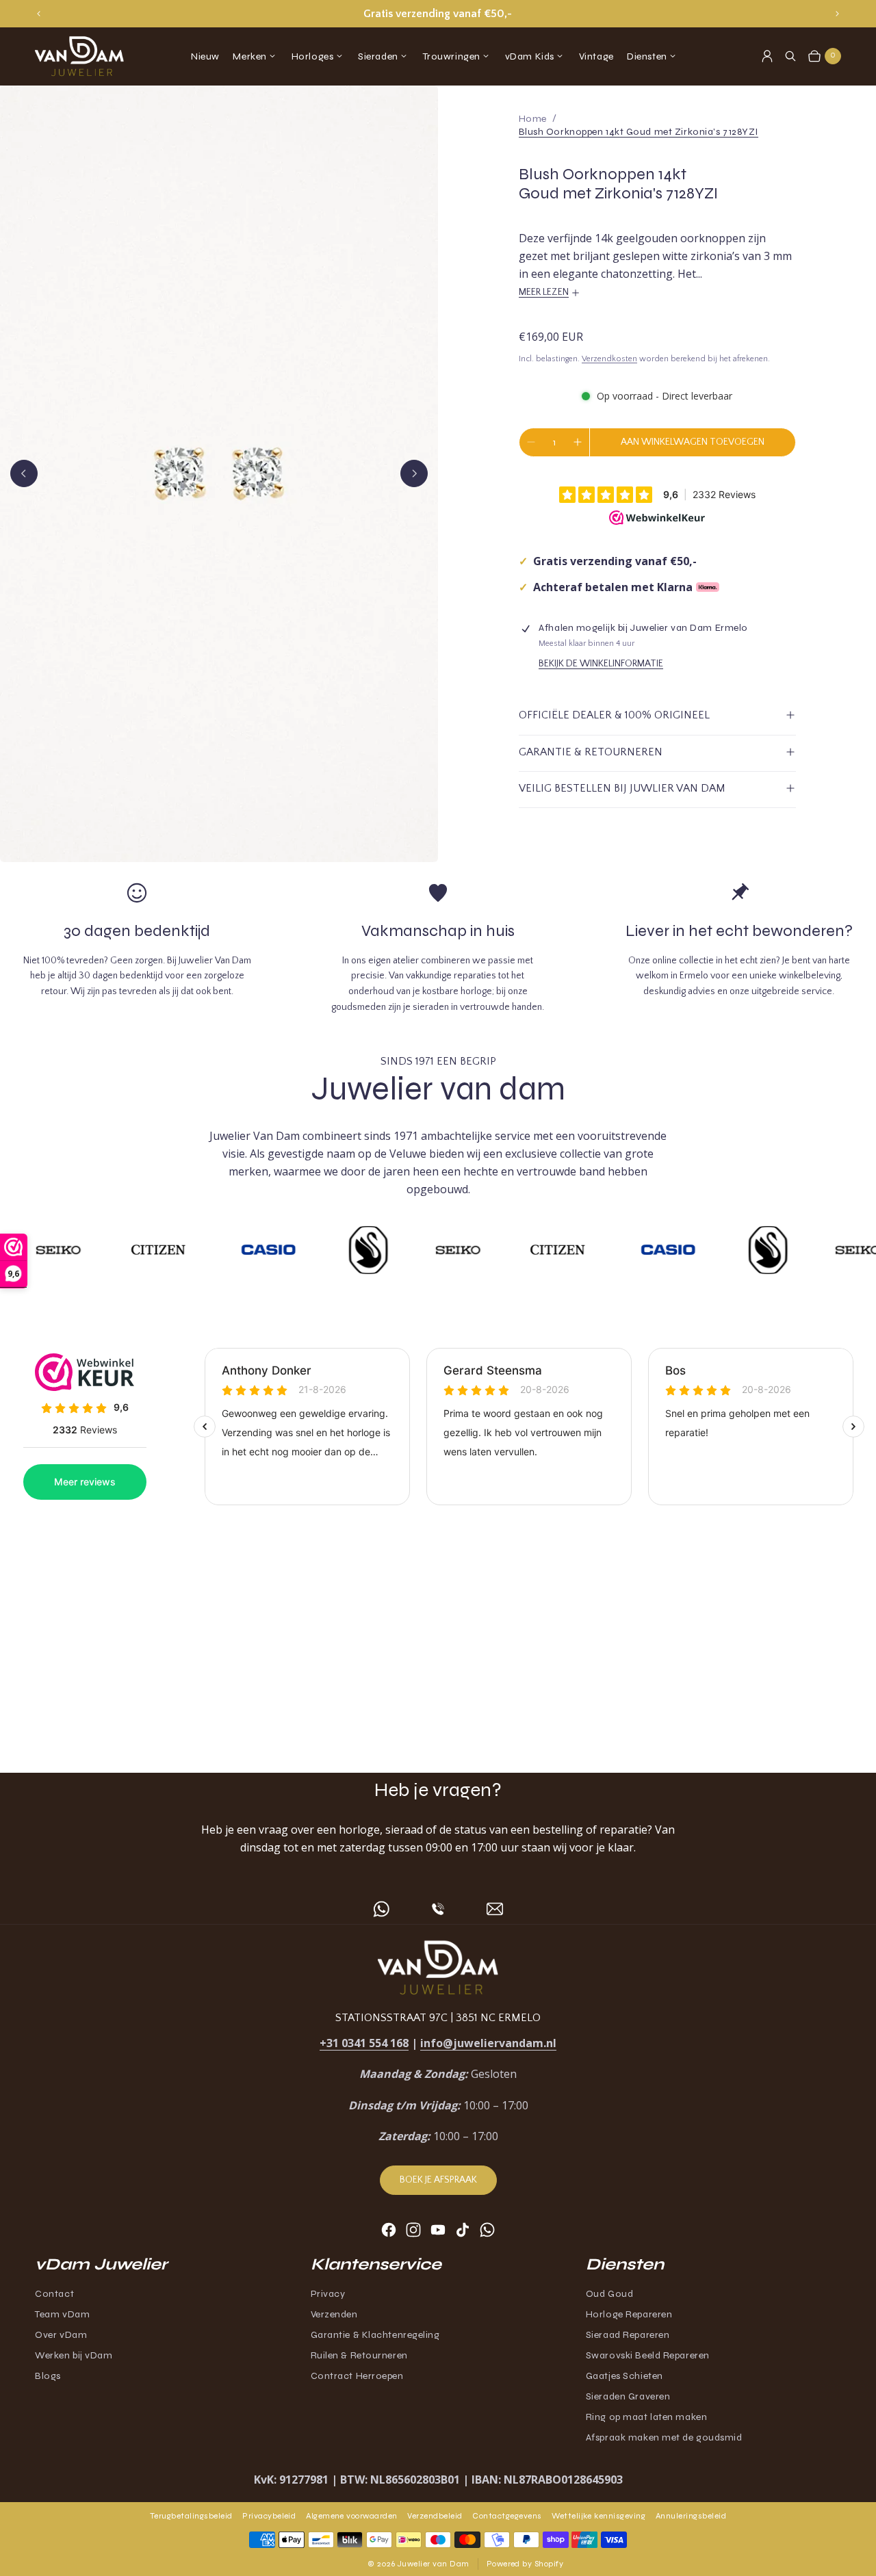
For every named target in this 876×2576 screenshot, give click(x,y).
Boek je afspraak (438, 2180)
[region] (438, 14)
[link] (639, 132)
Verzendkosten (609, 359)
